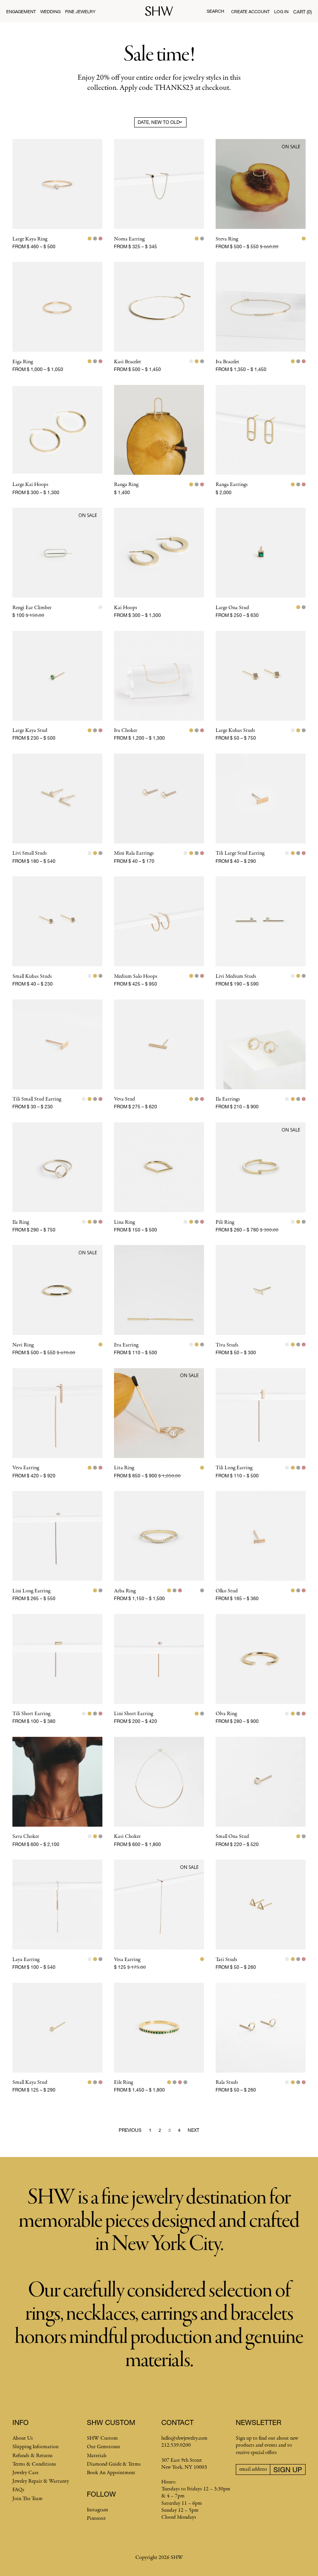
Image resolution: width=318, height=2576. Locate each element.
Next (194, 2130)
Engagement (21, 11)
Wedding (50, 11)
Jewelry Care (25, 2473)
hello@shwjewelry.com (184, 2438)
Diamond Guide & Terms (114, 2464)
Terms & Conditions (34, 2464)
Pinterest (96, 2518)
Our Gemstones (104, 2447)
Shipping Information (35, 2447)
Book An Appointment (111, 2473)
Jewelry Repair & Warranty (41, 2481)
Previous (130, 2130)
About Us (23, 2438)
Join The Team (28, 2499)
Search (215, 11)
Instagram (98, 2510)
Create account (250, 11)
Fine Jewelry (80, 11)
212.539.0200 (176, 2445)
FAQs (18, 2490)
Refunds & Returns (33, 2456)
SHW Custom (102, 2438)
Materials (97, 2456)
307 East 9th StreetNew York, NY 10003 (184, 2464)
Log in (281, 11)
